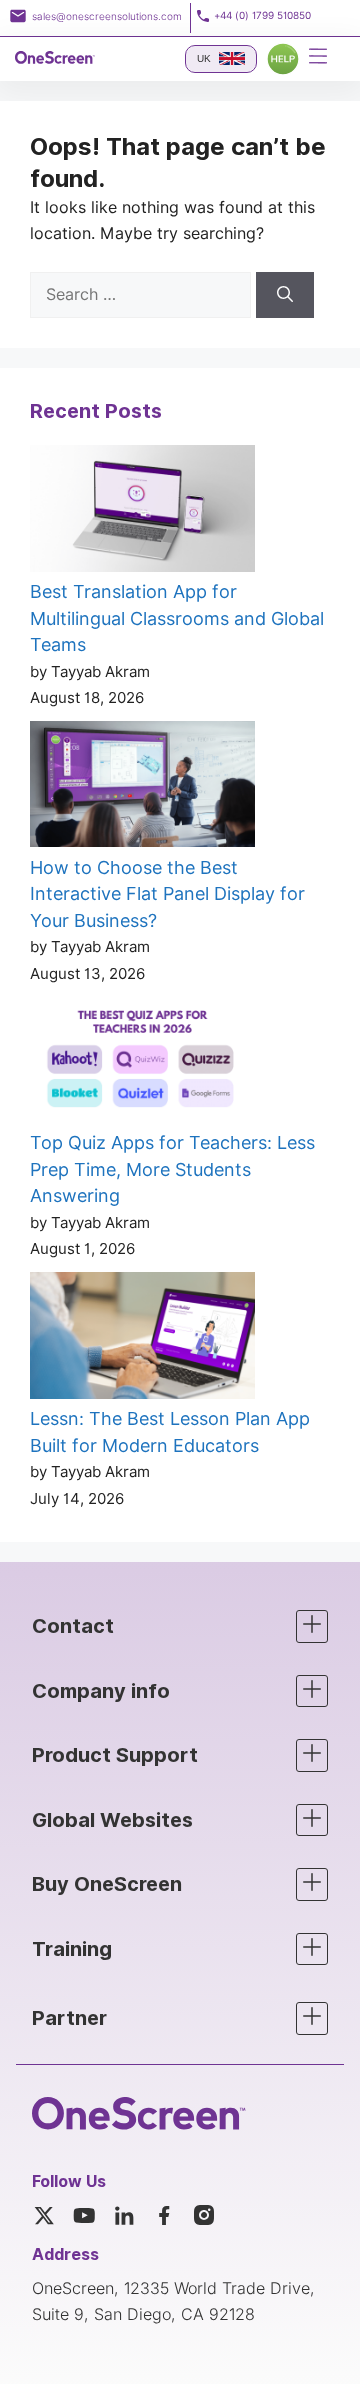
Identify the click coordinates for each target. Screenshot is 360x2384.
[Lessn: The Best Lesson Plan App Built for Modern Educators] (142, 1339)
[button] (180, 1626)
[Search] (285, 295)
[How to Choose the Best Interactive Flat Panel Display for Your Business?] (142, 788)
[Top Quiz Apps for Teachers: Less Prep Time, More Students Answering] (142, 1063)
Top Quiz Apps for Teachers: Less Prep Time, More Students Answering (172, 1169)
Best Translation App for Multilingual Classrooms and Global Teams (177, 618)
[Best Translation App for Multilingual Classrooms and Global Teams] (142, 512)
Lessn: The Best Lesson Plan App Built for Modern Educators (170, 1432)
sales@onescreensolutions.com (107, 16)
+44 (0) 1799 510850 (262, 15)
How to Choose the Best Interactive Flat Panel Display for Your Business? (167, 894)
